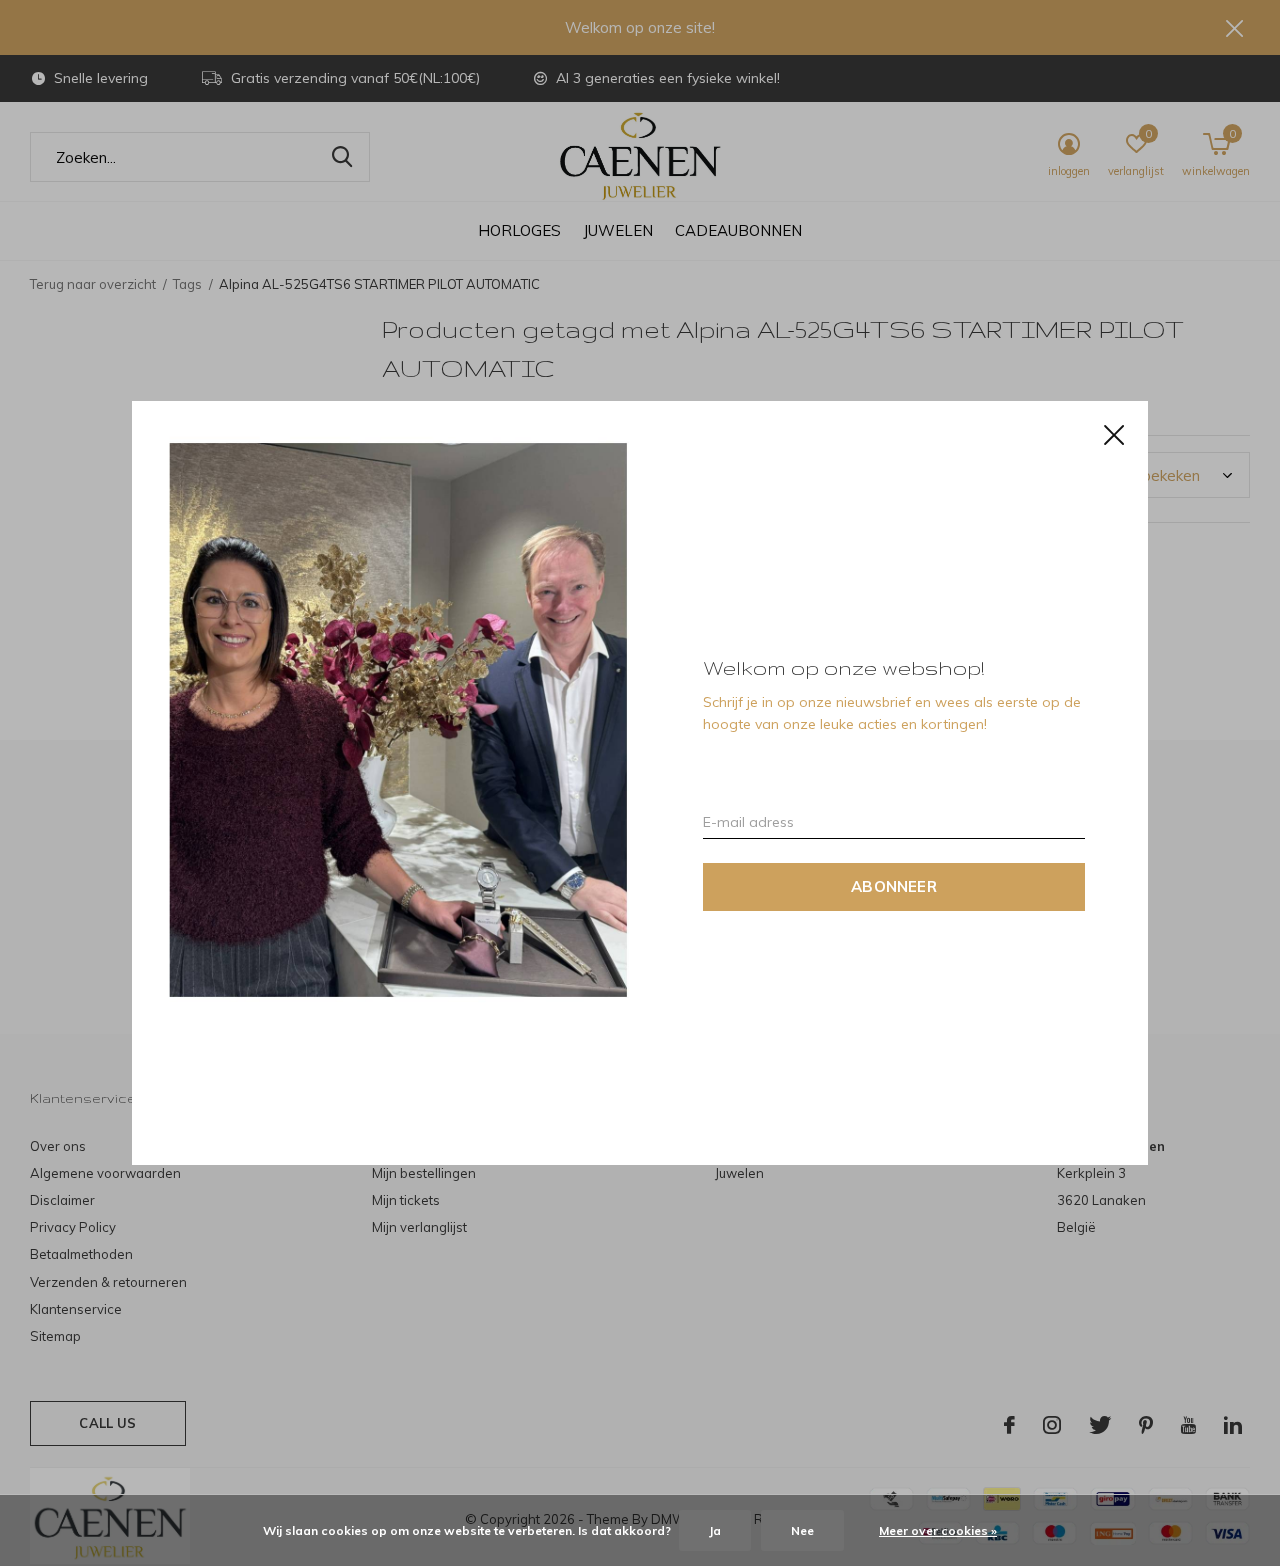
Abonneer (894, 886)
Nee (802, 1530)
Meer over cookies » (938, 1530)
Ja (715, 1530)
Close (1114, 435)
